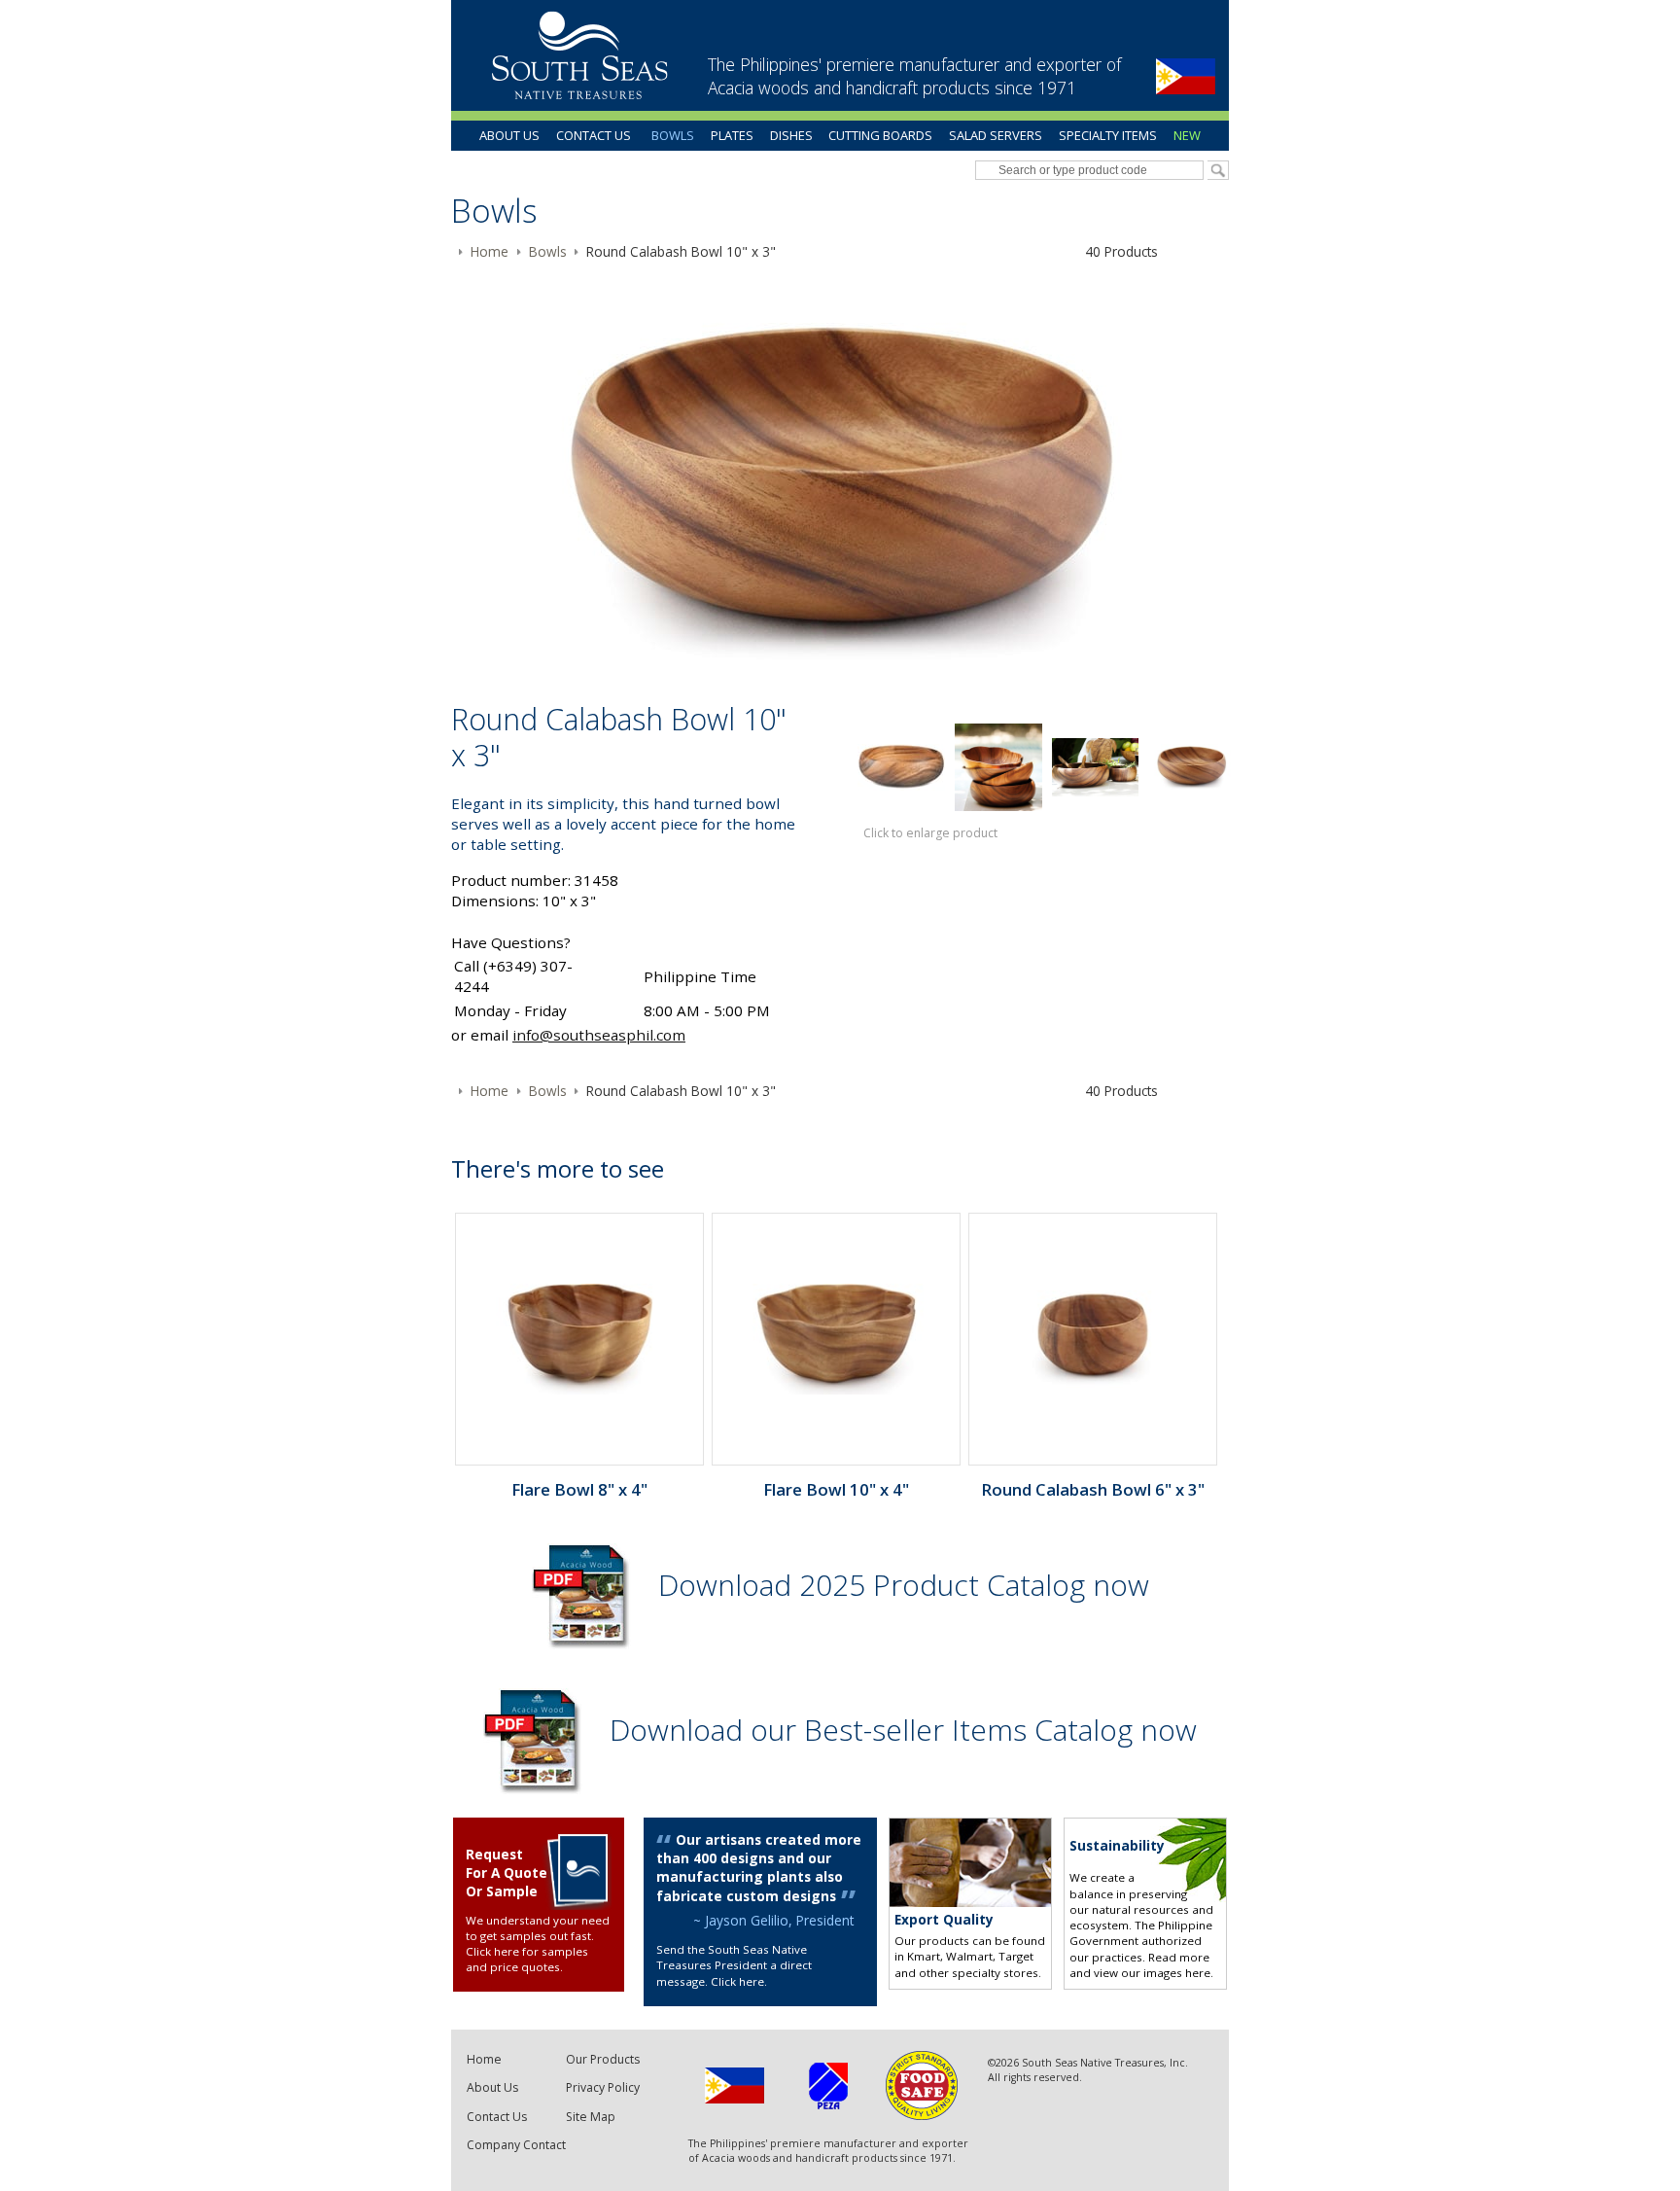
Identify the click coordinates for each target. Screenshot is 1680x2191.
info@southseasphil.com (599, 1035)
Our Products (603, 2059)
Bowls (673, 135)
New (1187, 135)
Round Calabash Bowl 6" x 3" (1093, 1489)
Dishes (791, 135)
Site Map (591, 2117)
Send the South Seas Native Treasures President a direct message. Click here (734, 1965)
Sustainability (1117, 1845)
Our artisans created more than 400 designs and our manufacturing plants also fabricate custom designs (759, 1867)
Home (484, 2059)
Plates (732, 135)
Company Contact (516, 2145)
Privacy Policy (603, 2087)
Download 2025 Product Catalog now (904, 1585)
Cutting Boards (880, 135)
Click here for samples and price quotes (527, 1959)
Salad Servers (996, 135)
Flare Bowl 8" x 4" (579, 1489)
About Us (509, 135)
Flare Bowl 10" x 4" (836, 1489)
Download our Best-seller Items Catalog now (903, 1730)
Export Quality (944, 1919)
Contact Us (594, 135)
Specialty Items (1108, 135)
